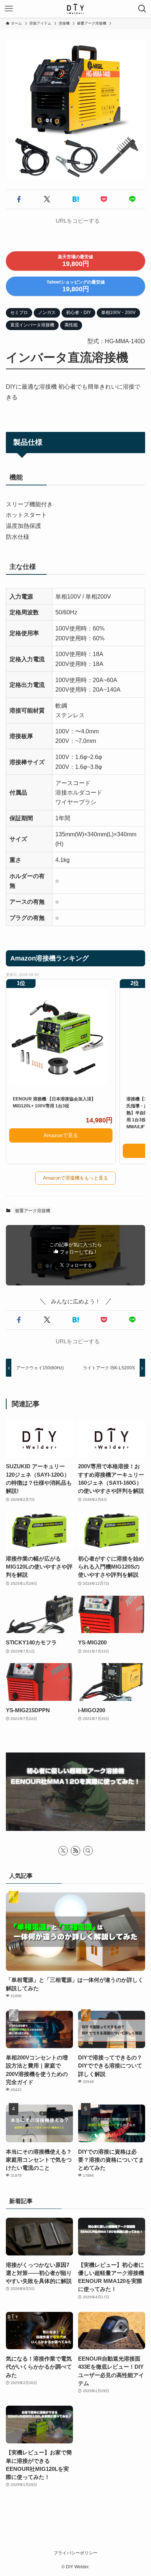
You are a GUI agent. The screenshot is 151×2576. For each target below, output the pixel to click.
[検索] (88, 1851)
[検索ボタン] (142, 9)
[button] (19, 199)
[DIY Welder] (75, 9)
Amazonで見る (61, 1135)
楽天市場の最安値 (75, 261)
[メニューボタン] (9, 9)
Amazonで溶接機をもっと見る (75, 1178)
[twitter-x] (63, 1851)
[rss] (75, 1851)
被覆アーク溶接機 (33, 1211)
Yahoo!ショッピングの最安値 (76, 286)
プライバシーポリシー (75, 2553)
